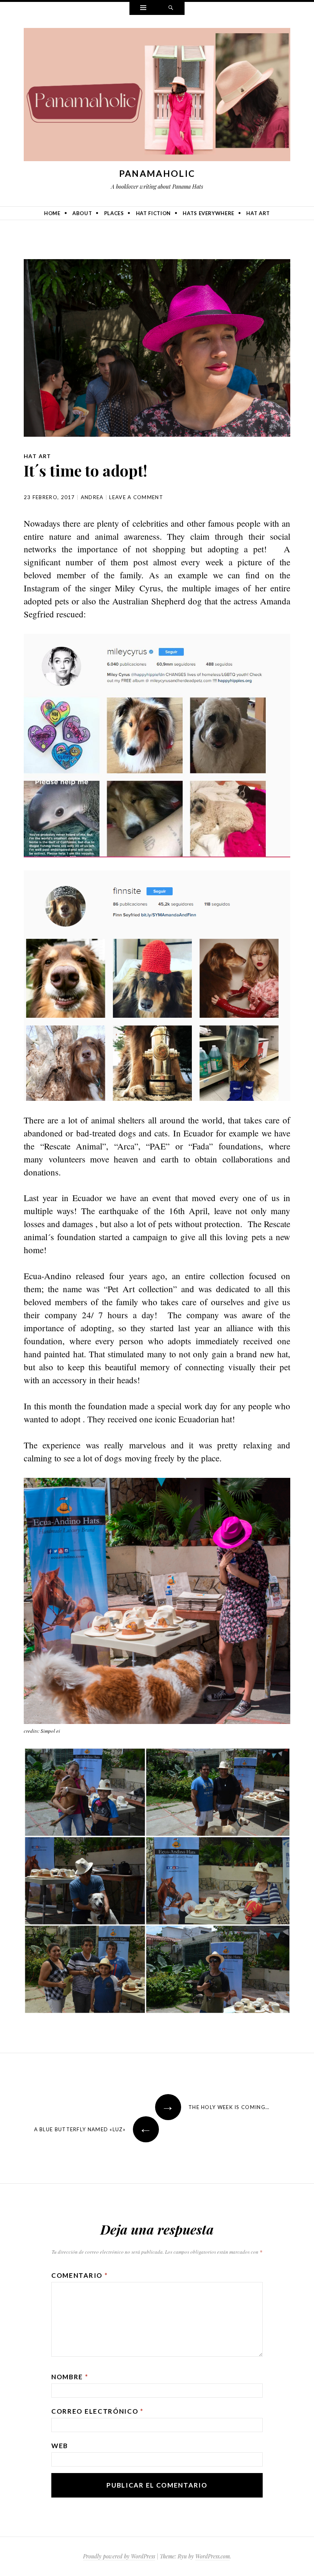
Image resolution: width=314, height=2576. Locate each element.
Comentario (79, 2275)
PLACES (114, 213)
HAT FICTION (153, 213)
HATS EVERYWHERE (209, 213)
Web (60, 2446)
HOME (52, 213)
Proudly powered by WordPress (119, 2556)
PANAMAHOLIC (157, 173)
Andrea (92, 497)
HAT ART (258, 213)
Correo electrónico (97, 2411)
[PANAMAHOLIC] (157, 96)
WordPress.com (213, 2556)
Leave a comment (136, 497)
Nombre (70, 2377)
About (82, 213)
